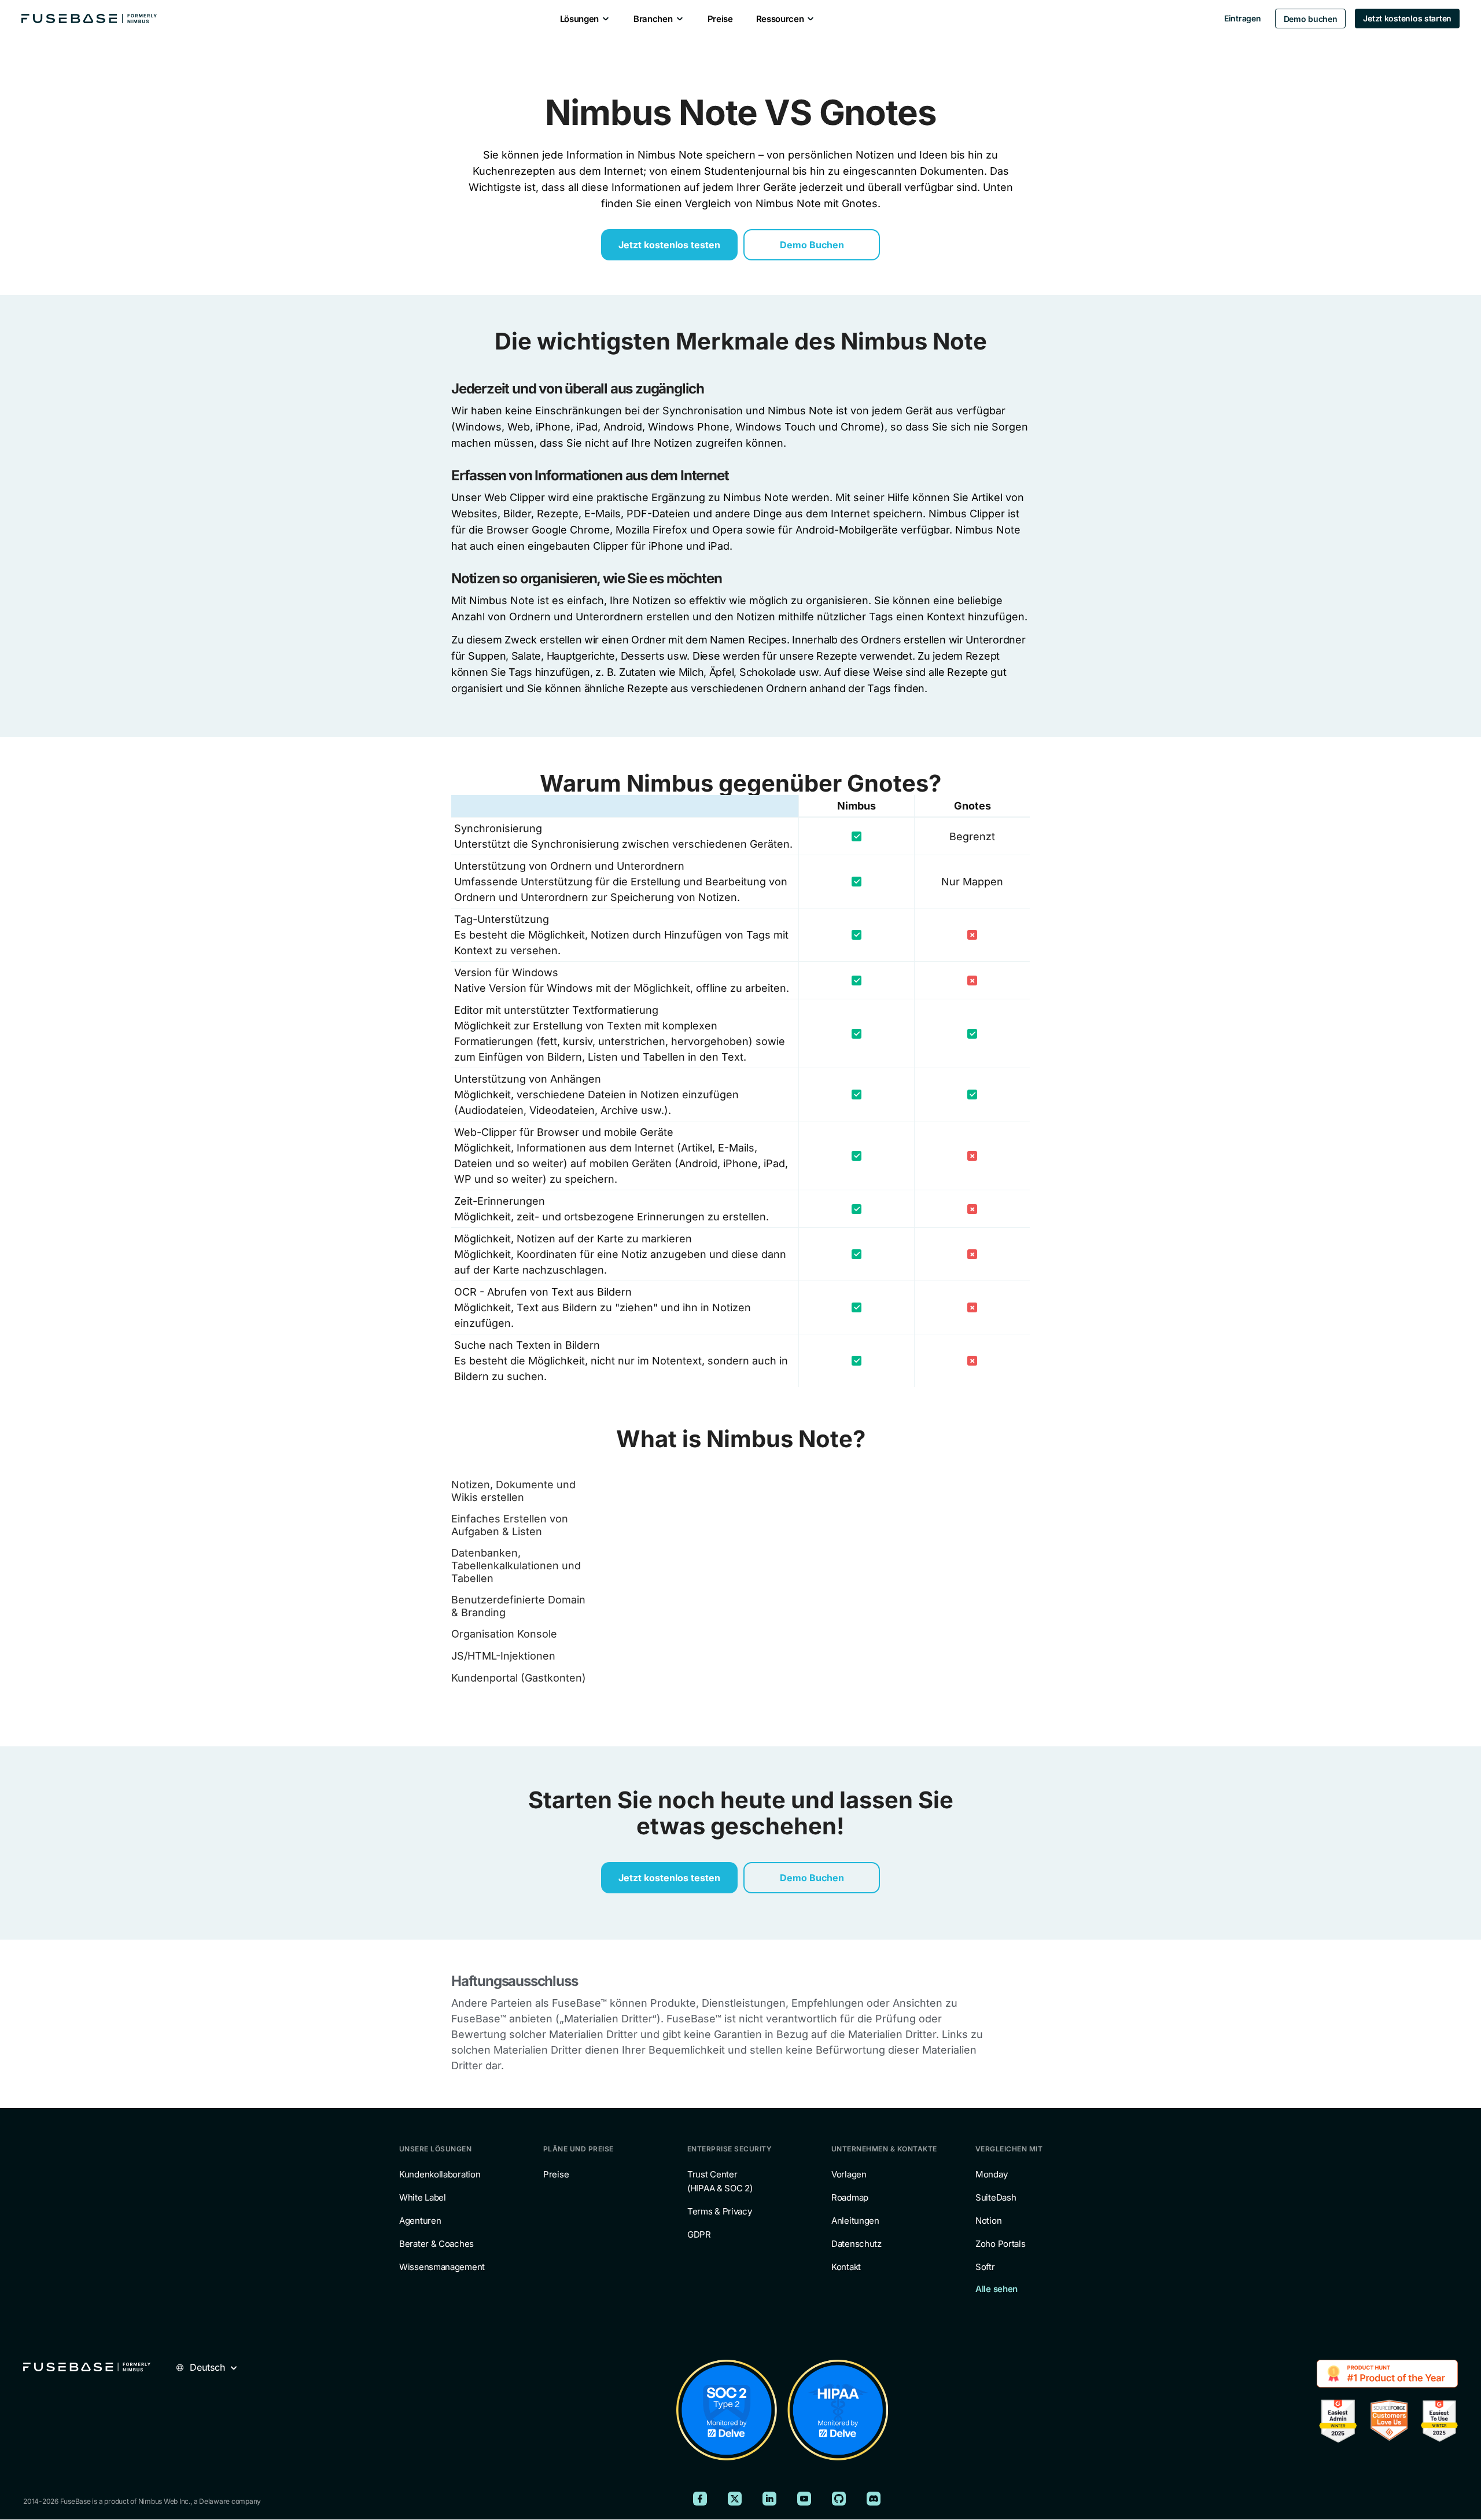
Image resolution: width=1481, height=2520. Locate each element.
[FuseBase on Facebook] (700, 2499)
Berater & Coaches (436, 2244)
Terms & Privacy (720, 2212)
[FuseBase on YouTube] (804, 2499)
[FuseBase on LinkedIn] (769, 2499)
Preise (556, 2175)
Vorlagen (849, 2175)
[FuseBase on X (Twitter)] (735, 2499)
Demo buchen (1311, 19)
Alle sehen (996, 2289)
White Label (423, 2198)
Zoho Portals (1000, 2244)
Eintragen (1242, 18)
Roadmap (850, 2198)
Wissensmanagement (442, 2267)
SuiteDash (996, 2198)
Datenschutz (856, 2244)
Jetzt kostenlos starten (1407, 18)
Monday (991, 2175)
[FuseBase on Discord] (874, 2499)
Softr (985, 2267)
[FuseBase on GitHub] (839, 2499)
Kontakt (846, 2267)
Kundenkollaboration (440, 2175)
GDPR (699, 2235)
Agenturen (420, 2221)
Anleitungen (855, 2221)
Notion (988, 2221)
